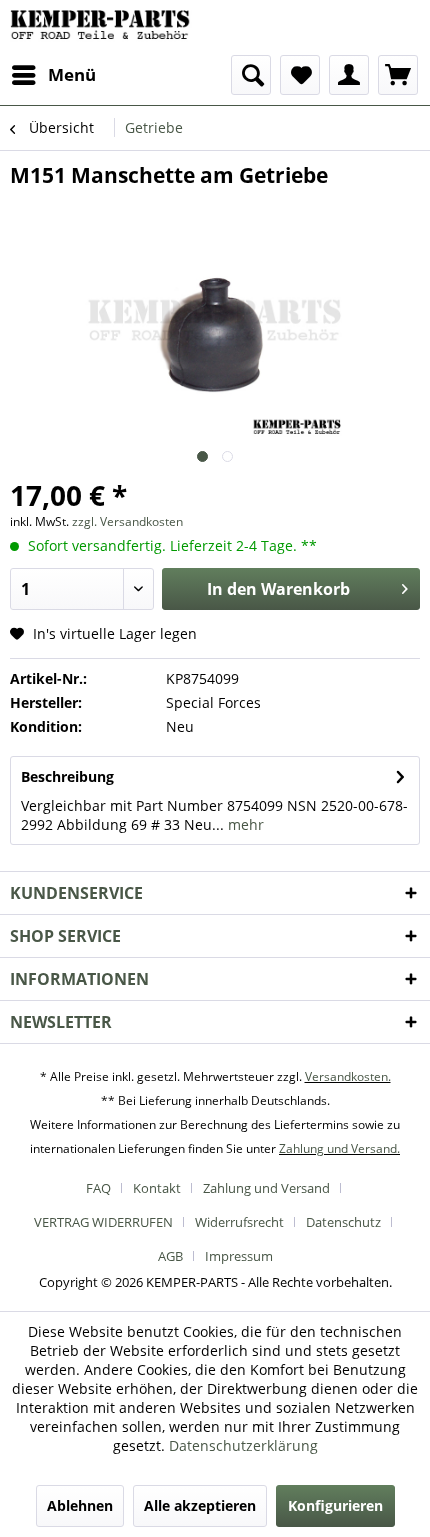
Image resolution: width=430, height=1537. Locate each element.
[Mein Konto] (349, 75)
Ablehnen (80, 1505)
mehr (244, 824)
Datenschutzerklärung (243, 1445)
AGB (170, 1256)
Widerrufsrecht (239, 1222)
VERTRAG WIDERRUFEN (103, 1222)
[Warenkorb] (398, 75)
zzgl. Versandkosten (127, 521)
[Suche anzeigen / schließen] (251, 75)
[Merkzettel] (300, 75)
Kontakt (157, 1188)
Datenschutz (343, 1222)
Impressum (239, 1256)
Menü (72, 74)
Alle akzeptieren (200, 1505)
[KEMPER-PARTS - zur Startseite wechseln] (104, 27)
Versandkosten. (348, 1076)
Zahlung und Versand (266, 1188)
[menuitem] (53, 75)
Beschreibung (67, 776)
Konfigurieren (335, 1505)
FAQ (98, 1188)
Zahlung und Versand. (339, 1148)
